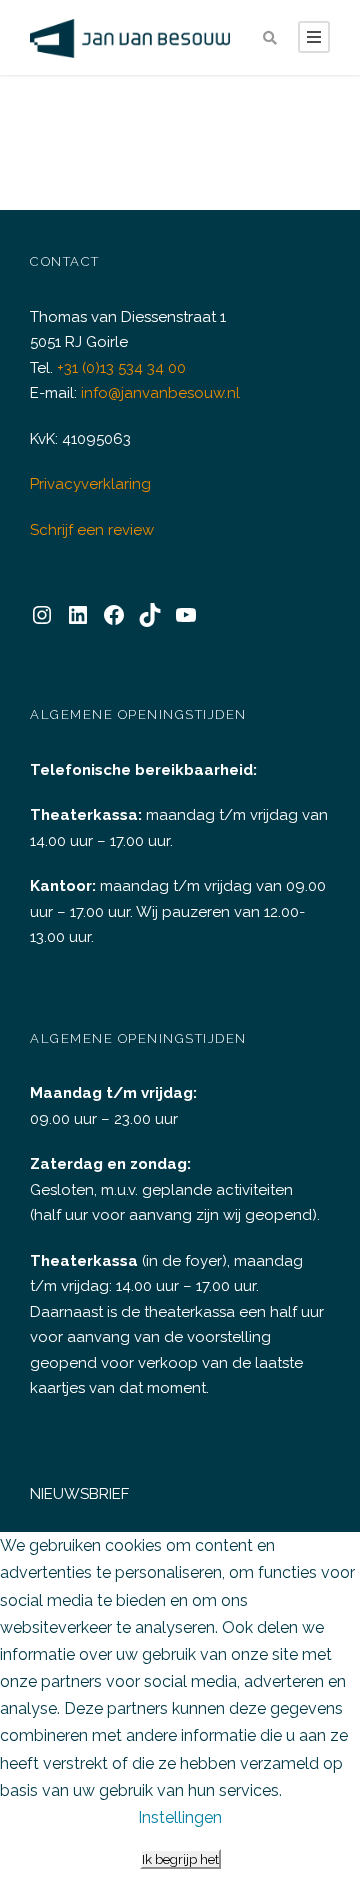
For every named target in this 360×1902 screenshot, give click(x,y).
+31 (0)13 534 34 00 (121, 368)
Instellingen (180, 1817)
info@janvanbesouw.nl (160, 393)
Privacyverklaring (90, 484)
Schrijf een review (92, 530)
